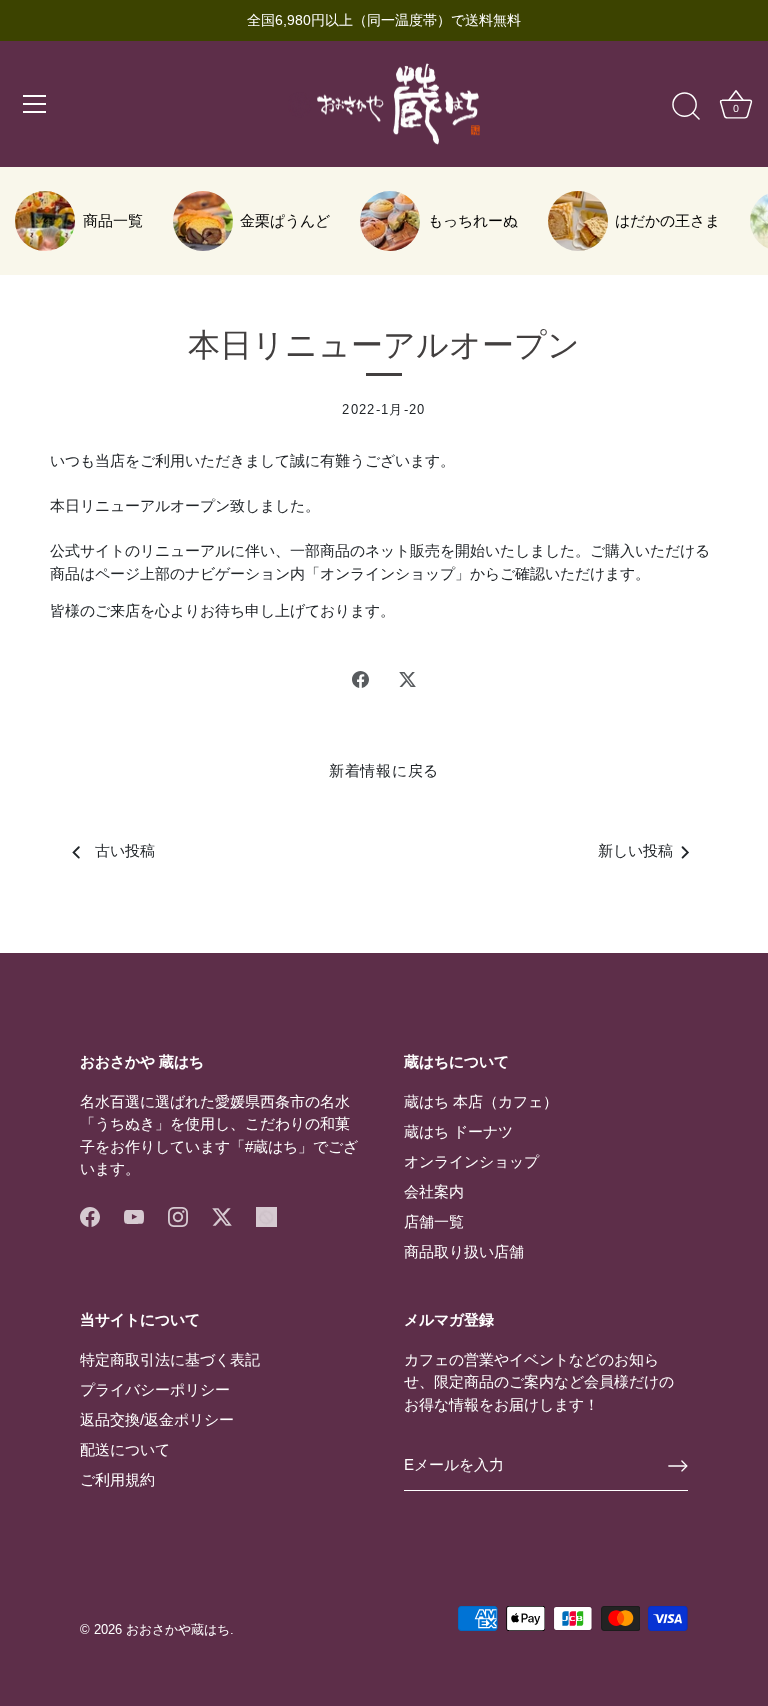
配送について (125, 1449)
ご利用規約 (117, 1479)
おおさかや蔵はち (178, 1629)
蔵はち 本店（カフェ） (481, 1101)
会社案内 (434, 1191)
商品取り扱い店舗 (464, 1251)
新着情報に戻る (384, 770)
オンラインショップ (471, 1161)
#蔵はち (271, 1146)
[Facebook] (90, 1215)
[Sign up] (678, 1466)
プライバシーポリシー (155, 1389)
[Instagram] (178, 1215)
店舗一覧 (434, 1221)
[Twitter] (222, 1215)
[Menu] (35, 104)
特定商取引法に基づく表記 (170, 1359)
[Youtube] (134, 1215)
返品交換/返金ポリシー (157, 1419)
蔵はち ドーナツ (458, 1131)
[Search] (686, 107)
